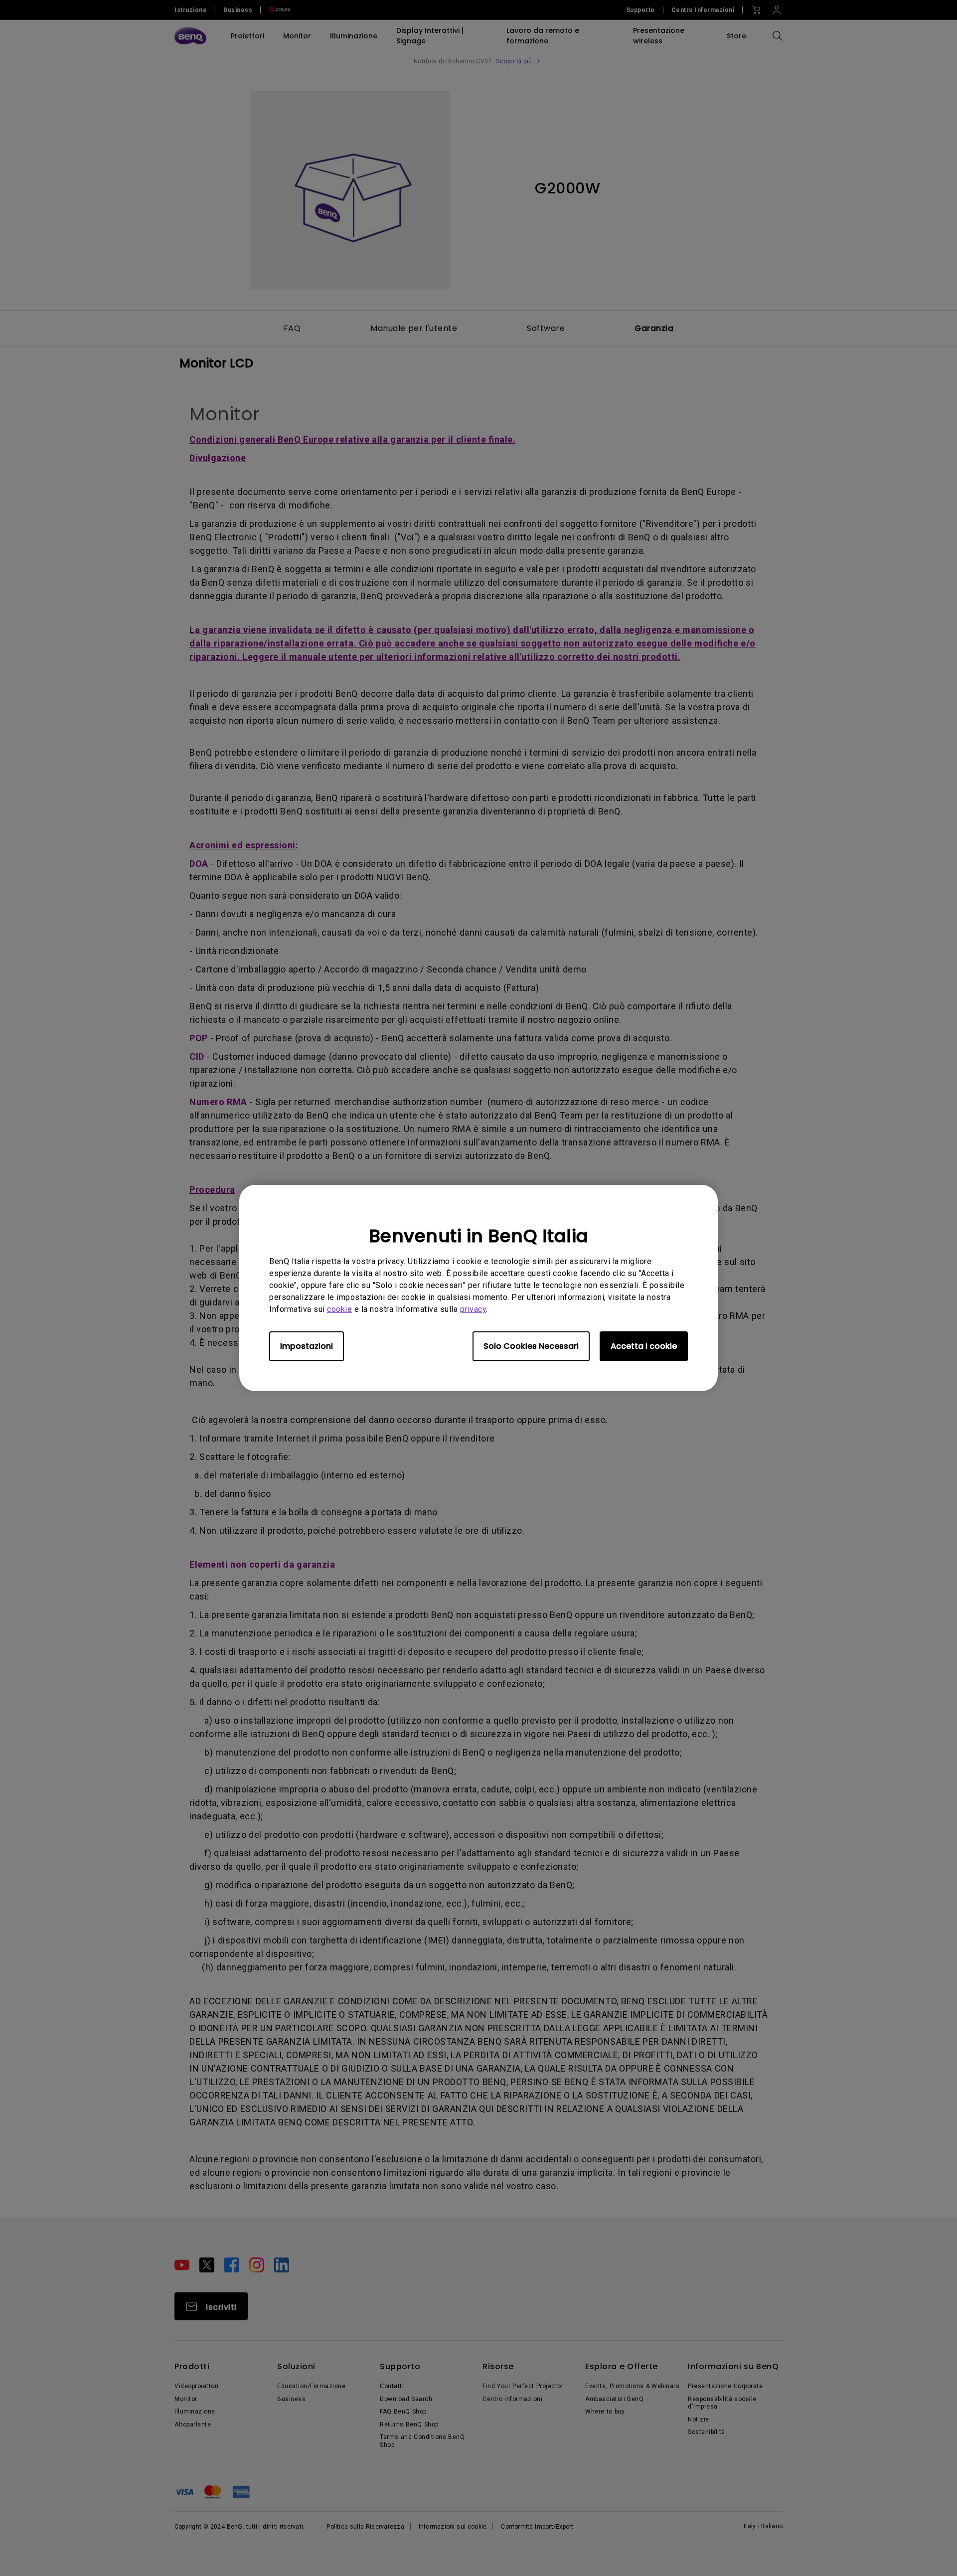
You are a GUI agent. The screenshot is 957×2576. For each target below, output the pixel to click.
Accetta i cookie (644, 1346)
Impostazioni (307, 1346)
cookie (339, 1309)
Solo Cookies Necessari (531, 1346)
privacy (473, 1309)
